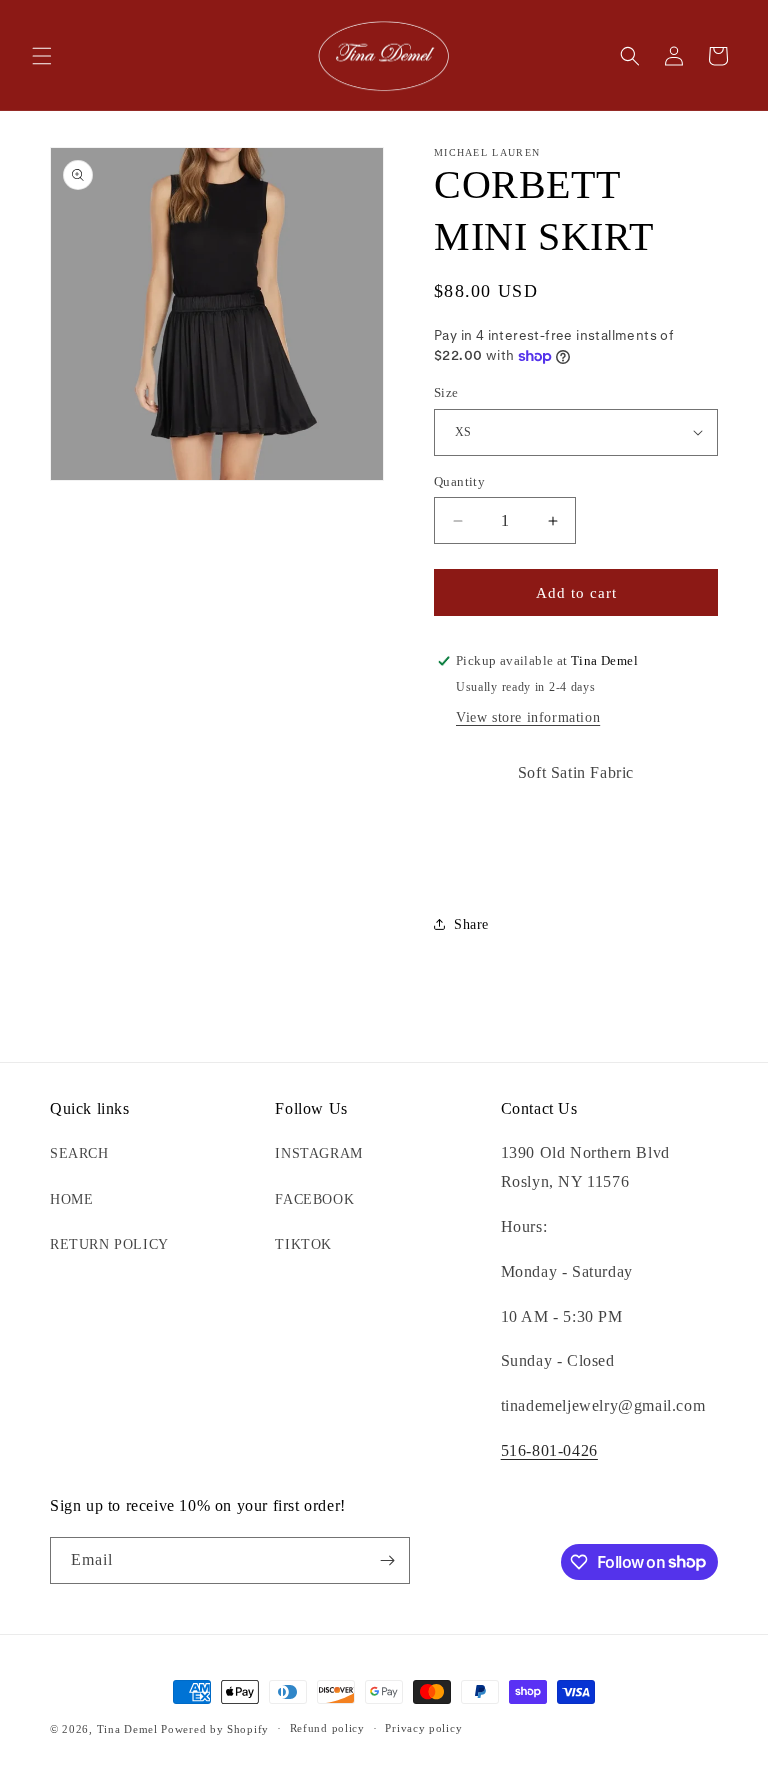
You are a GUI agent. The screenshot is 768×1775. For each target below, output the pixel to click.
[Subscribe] (387, 1560)
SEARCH (79, 1153)
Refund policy (327, 1728)
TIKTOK (303, 1244)
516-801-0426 (549, 1450)
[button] (42, 56)
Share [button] (471, 924)
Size (446, 392)
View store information (528, 717)
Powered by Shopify (215, 1729)
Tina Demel (127, 1729)
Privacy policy (423, 1728)
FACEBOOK (314, 1199)
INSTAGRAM (318, 1153)
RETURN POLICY (109, 1244)
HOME (71, 1199)
